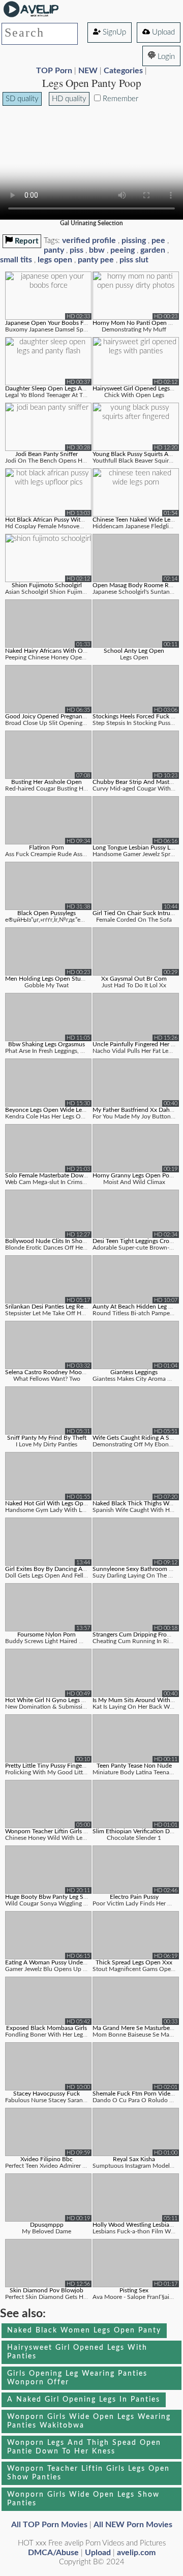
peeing (123, 250)
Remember (119, 99)
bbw (97, 250)
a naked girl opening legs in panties (84, 2400)
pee (158, 240)
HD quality (69, 99)
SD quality (22, 99)
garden (153, 250)
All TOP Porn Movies (49, 2525)
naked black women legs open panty (84, 2330)
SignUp (113, 32)
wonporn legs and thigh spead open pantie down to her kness (84, 2447)
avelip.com (136, 2553)
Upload (162, 32)
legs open (55, 260)
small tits (16, 260)
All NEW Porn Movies (133, 2525)
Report (26, 241)
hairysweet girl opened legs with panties (77, 2352)
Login (165, 57)
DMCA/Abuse (53, 2553)
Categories (123, 71)
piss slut (134, 260)
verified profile (89, 240)
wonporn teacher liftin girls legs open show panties (88, 2473)
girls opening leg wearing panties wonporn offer (77, 2378)
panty (54, 250)
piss (77, 250)
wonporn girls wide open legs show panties (83, 2499)
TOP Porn (54, 71)
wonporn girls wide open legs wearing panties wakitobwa (89, 2421)
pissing (134, 240)
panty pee (96, 260)
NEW (88, 71)
